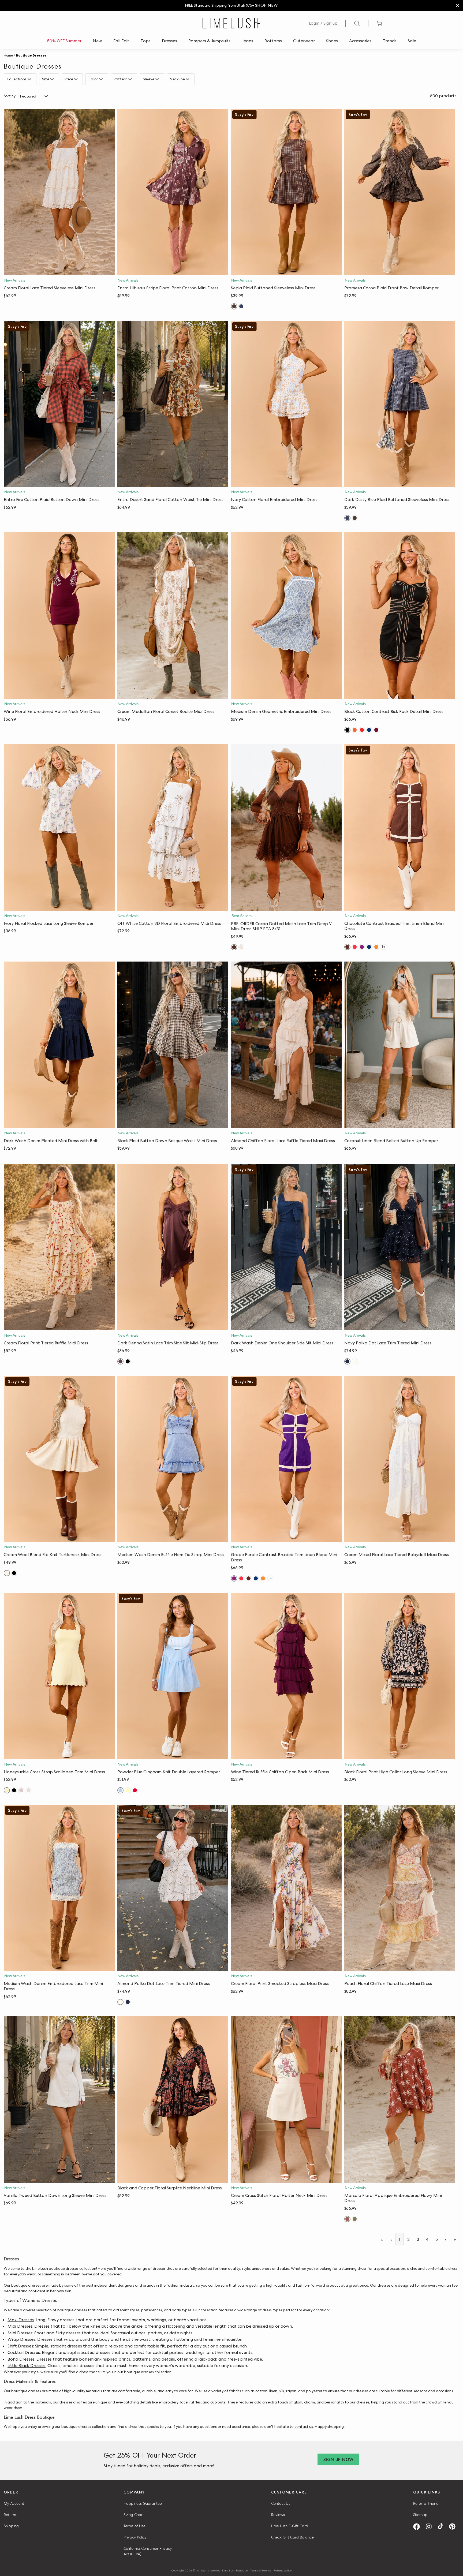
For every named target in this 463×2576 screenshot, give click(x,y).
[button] (59, 270)
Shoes (332, 41)
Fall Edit (121, 41)
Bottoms (273, 41)
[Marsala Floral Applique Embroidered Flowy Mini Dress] (400, 2100)
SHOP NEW (266, 5)
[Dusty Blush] (21, 1790)
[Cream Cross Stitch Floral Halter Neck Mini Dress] (286, 2100)
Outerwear (304, 41)
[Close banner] (458, 5)
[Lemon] (128, 1790)
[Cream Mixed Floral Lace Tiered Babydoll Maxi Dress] (400, 1459)
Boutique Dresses (31, 55)
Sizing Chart (134, 2515)
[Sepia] (234, 306)
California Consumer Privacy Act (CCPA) (148, 2551)
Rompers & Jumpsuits (209, 41)
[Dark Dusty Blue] (241, 306)
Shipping (11, 2526)
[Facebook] (418, 2527)
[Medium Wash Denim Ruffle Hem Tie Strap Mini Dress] (173, 1459)
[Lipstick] (362, 730)
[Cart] (379, 23)
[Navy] (369, 730)
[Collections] (30, 79)
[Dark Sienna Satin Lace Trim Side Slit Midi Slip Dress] (173, 1247)
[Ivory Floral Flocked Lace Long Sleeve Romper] (59, 827)
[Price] (76, 79)
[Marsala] (347, 2219)
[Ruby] (135, 1790)
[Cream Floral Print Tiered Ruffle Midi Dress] (59, 1247)
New (97, 41)
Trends (390, 41)
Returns (10, 2515)
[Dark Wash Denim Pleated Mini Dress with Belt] (59, 1045)
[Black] (347, 730)
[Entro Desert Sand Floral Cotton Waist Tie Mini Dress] (173, 404)
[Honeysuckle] (7, 1790)
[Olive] (355, 2219)
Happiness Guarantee (143, 2503)
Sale (412, 41)
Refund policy (283, 2570)
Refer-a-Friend (426, 2503)
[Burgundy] (376, 730)
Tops (145, 41)
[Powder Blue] (120, 1790)
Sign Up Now (338, 2460)
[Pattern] (131, 79)
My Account (14, 2503)
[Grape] (362, 947)
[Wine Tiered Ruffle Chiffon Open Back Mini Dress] (286, 1676)
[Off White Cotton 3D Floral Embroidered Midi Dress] (173, 827)
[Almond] (355, 1361)
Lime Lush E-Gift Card (290, 2526)
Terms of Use (135, 2526)
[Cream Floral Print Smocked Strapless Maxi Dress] (286, 1888)
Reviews (278, 2515)
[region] (231, 5)
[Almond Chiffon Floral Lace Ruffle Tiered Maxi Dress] (286, 1045)
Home (8, 55)
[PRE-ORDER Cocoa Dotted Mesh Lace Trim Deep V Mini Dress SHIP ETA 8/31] (286, 827)
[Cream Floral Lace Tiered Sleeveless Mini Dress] (59, 192)
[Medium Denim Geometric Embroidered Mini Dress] (286, 616)
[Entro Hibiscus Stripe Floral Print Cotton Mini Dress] (173, 192)
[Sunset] (376, 947)
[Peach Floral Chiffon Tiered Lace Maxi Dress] (400, 1888)
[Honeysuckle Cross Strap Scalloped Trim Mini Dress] (59, 1676)
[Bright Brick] (355, 730)
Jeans (247, 41)
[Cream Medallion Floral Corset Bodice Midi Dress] (173, 616)
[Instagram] (431, 2527)
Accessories (360, 41)
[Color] (102, 79)
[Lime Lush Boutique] (231, 23)
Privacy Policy (135, 2537)
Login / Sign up (323, 23)
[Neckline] (188, 79)
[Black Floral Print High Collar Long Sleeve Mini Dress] (400, 1676)
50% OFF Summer (64, 41)
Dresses (169, 41)
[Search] (357, 23)
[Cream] (241, 947)
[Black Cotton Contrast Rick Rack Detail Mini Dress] (400, 616)
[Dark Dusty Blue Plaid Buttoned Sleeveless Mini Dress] (400, 404)
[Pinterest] (454, 2527)
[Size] (53, 79)
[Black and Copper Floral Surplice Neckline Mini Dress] (173, 2100)
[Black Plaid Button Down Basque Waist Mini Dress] (173, 1045)
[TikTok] (442, 2527)
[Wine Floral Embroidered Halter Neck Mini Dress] (59, 616)
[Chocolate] (347, 947)
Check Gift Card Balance (292, 2537)
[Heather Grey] (29, 1790)
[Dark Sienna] (120, 1361)
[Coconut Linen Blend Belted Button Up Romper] (400, 1045)
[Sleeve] (158, 79)
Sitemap (420, 2515)
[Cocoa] (234, 947)
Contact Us (281, 2503)
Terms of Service (261, 2570)
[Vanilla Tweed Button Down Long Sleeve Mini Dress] (59, 2100)
